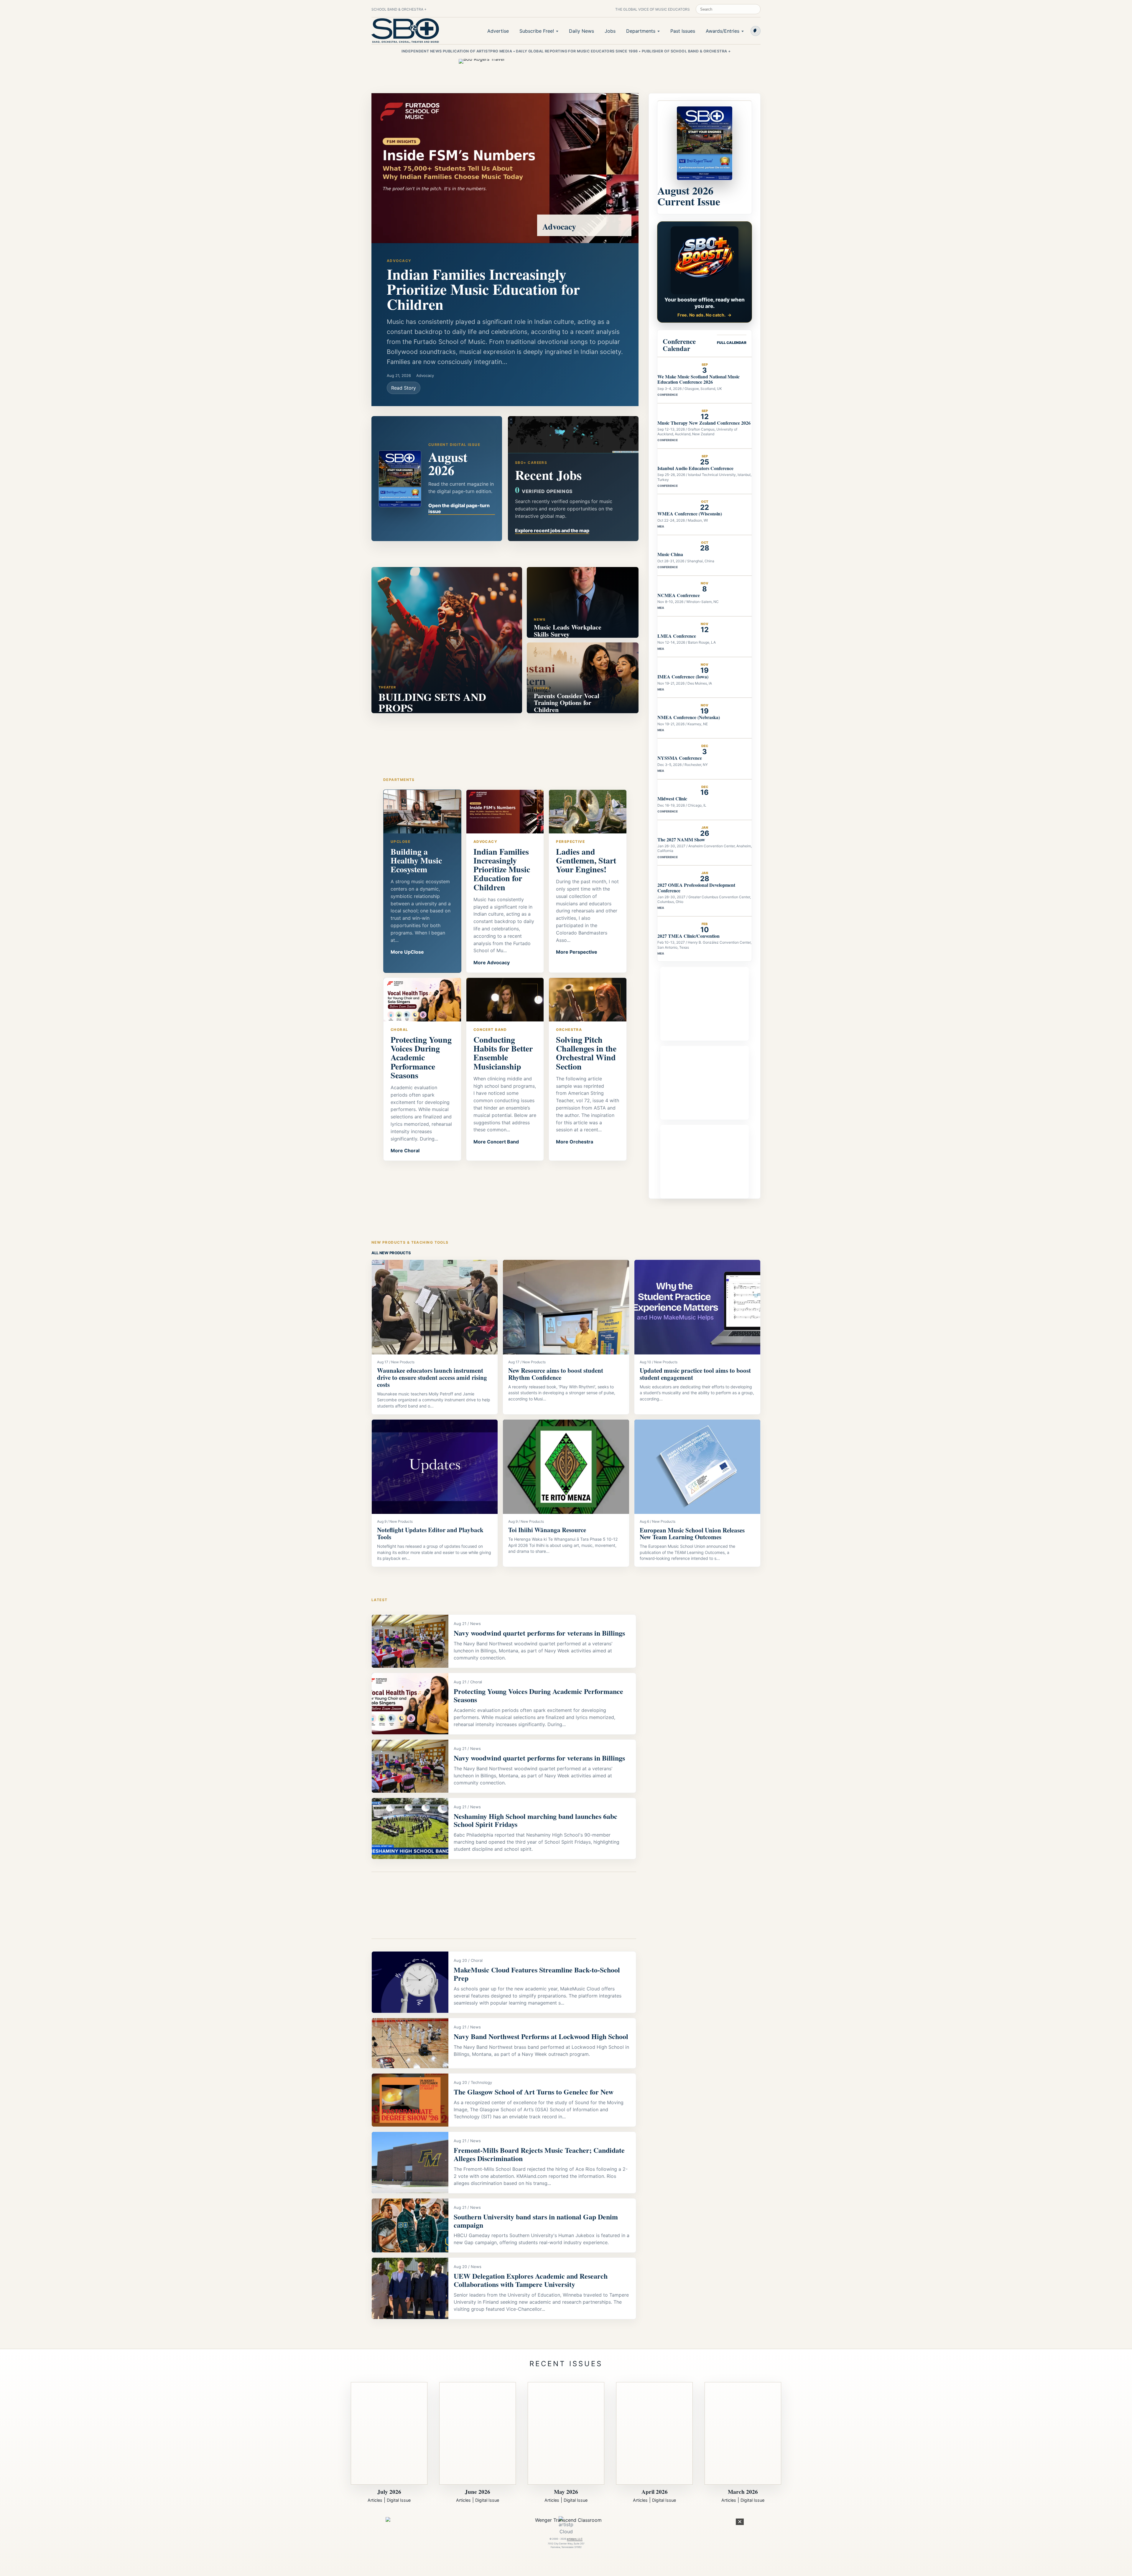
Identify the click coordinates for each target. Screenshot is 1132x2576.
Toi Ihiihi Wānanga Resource (547, 1530)
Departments (641, 31)
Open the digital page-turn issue (459, 508)
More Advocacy (492, 963)
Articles (375, 2500)
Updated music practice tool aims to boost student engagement (695, 1374)
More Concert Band (496, 1142)
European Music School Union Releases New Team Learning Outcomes (692, 1534)
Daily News (581, 31)
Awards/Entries (723, 31)
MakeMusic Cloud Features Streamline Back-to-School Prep (537, 1974)
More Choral (405, 1151)
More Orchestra (575, 1142)
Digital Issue (399, 2500)
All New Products (391, 1253)
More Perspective (577, 952)
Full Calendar (732, 343)
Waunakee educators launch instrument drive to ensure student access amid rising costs (432, 1377)
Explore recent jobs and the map (552, 530)
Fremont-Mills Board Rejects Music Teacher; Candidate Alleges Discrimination (539, 2154)
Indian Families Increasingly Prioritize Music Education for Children (483, 289)
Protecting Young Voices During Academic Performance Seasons (538, 1695)
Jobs (610, 31)
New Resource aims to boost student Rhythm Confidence (556, 1374)
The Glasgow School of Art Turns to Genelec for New (534, 2092)
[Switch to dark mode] (756, 31)
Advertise (498, 31)
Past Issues (683, 31)
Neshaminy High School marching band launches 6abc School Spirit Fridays (535, 1820)
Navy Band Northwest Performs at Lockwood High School (541, 2036)
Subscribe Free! (537, 31)
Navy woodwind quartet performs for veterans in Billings (539, 1633)
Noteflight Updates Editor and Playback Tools (430, 1533)
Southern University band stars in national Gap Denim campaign (536, 2221)
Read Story (404, 388)
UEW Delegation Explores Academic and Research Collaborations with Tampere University (531, 2280)
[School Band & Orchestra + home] (405, 31)
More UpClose (407, 952)
